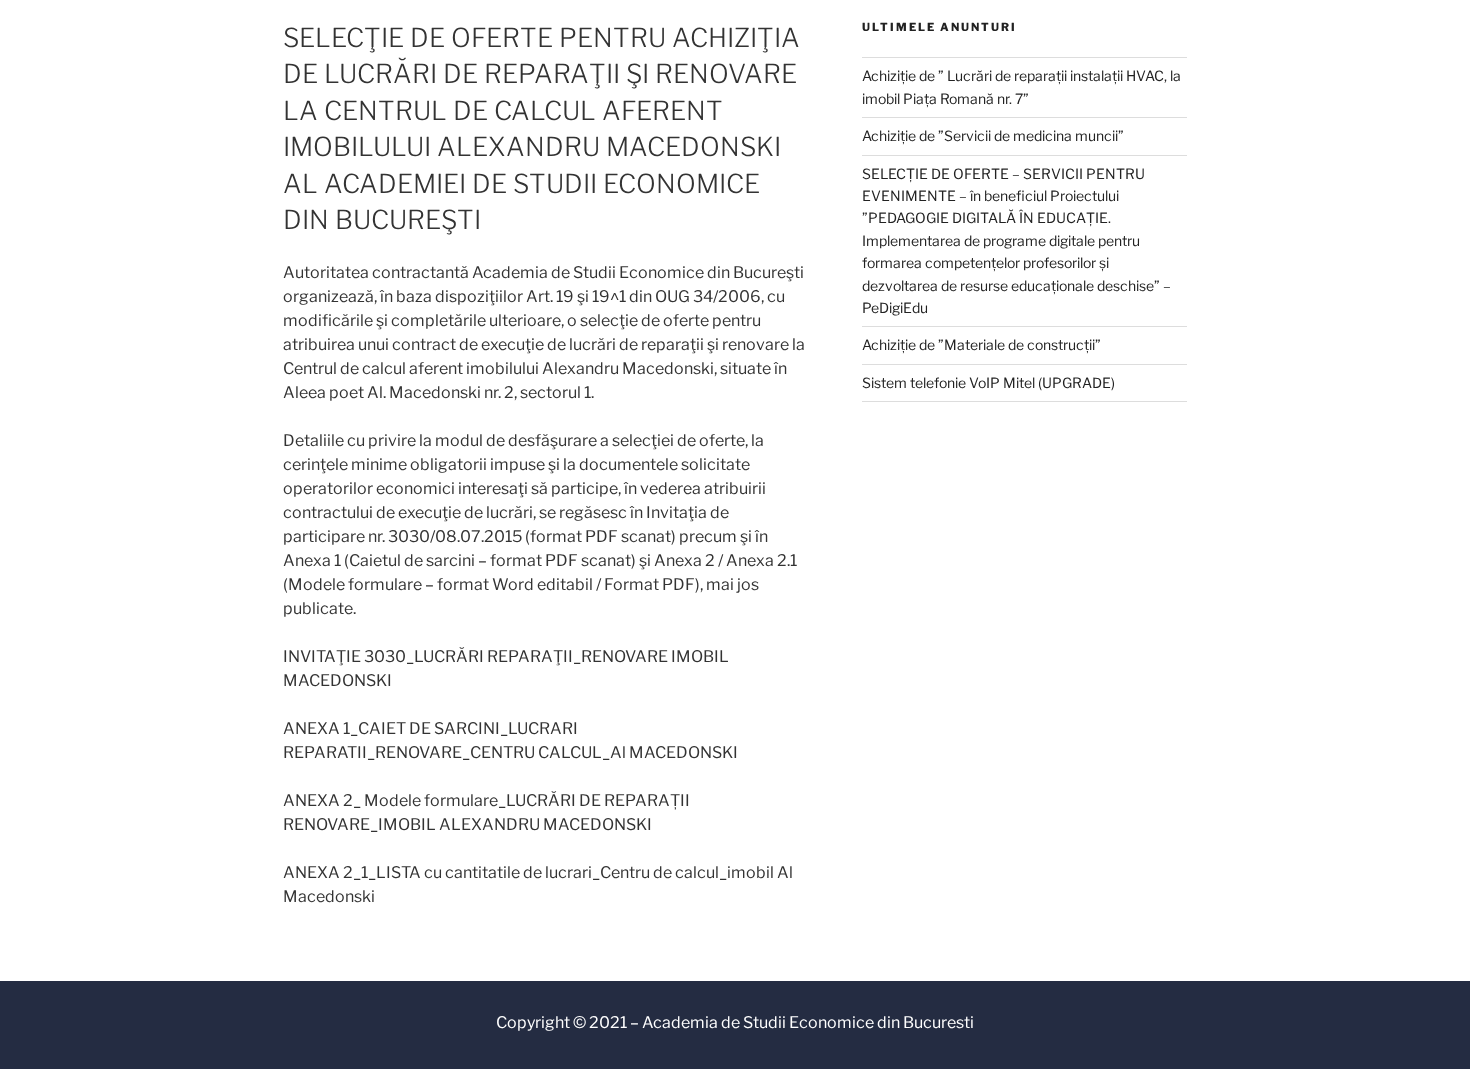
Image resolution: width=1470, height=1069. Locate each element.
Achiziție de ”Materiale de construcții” (981, 344)
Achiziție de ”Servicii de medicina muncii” (993, 135)
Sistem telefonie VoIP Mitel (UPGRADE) (988, 382)
